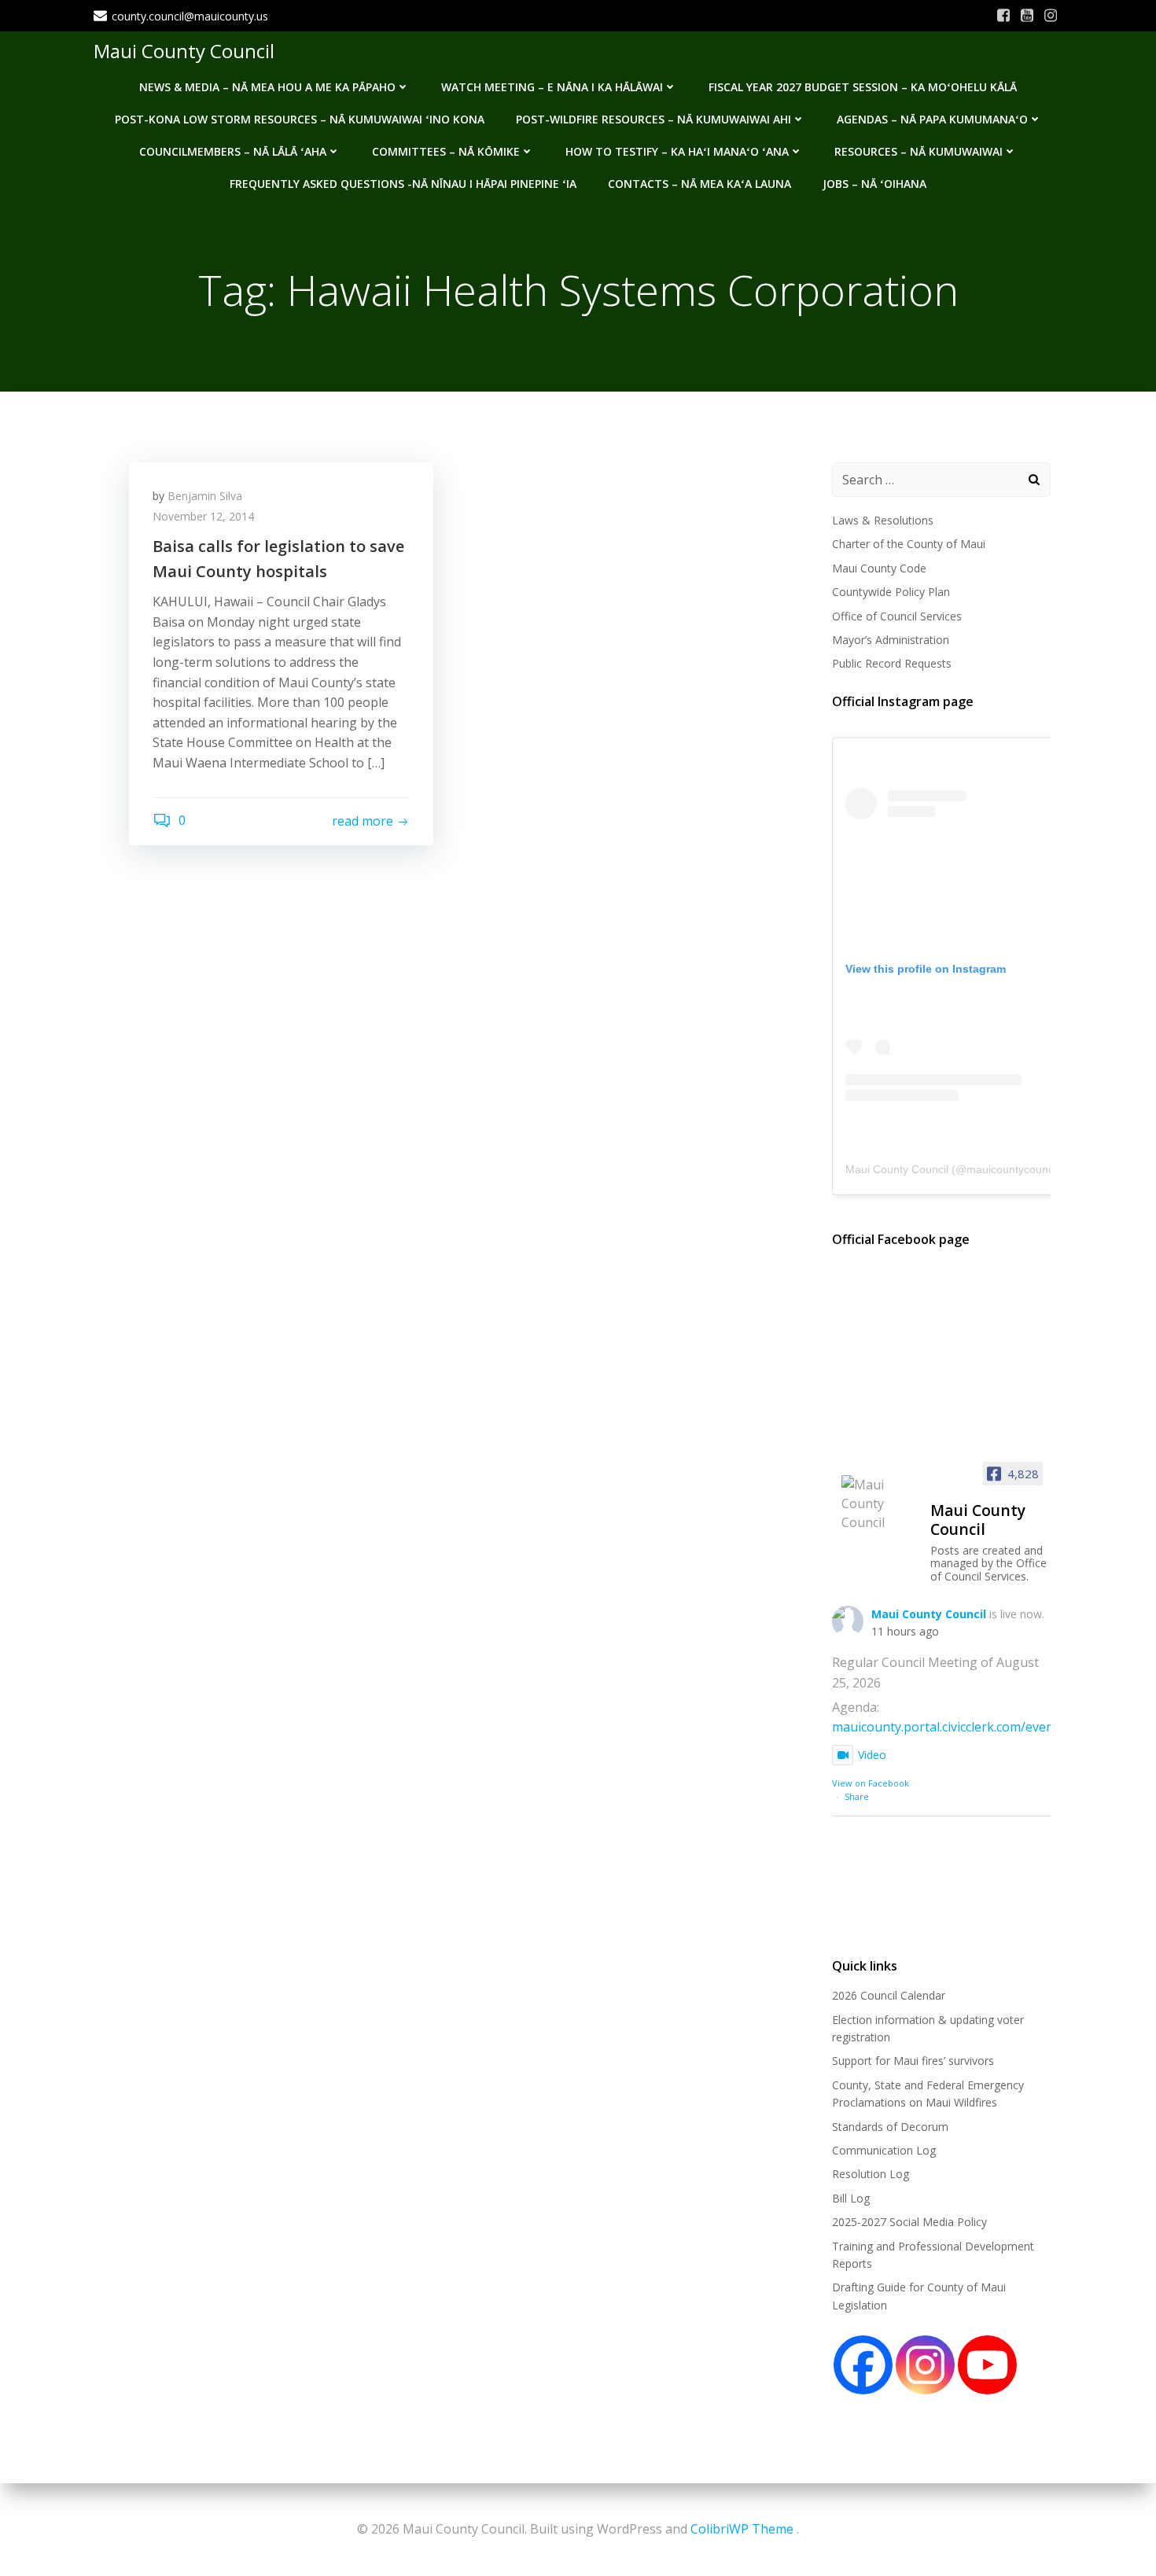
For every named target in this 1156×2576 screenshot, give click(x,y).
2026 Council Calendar (889, 1995)
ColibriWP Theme (742, 2529)
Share (857, 1796)
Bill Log (851, 2198)
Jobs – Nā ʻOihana (874, 184)
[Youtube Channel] (987, 2365)
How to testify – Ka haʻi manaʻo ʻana (677, 151)
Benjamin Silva (205, 496)
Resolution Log (871, 2174)
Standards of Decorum (890, 2127)
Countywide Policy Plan (891, 592)
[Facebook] (863, 2365)
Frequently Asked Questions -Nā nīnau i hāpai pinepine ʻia (403, 184)
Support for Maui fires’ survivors (913, 2061)
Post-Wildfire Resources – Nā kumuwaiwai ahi (653, 119)
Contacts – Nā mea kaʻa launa (699, 184)
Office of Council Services (897, 616)
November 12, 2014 (203, 516)
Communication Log (884, 2150)
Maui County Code (879, 568)
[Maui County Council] (879, 1503)
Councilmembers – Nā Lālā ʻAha (233, 151)
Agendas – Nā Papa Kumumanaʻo (932, 119)
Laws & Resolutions (883, 520)
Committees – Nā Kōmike (446, 151)
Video (872, 1755)
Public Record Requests (892, 663)
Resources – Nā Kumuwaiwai (919, 151)
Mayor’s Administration (891, 640)
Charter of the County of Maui (909, 544)
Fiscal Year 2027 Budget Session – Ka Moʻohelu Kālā (863, 87)
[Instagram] (925, 2365)
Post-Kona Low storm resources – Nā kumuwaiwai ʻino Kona (300, 119)
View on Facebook (871, 1783)
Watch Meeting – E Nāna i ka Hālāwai (552, 87)
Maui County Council (184, 51)
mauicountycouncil (1012, 1169)
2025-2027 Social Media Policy (909, 2222)
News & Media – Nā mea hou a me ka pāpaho (267, 87)
